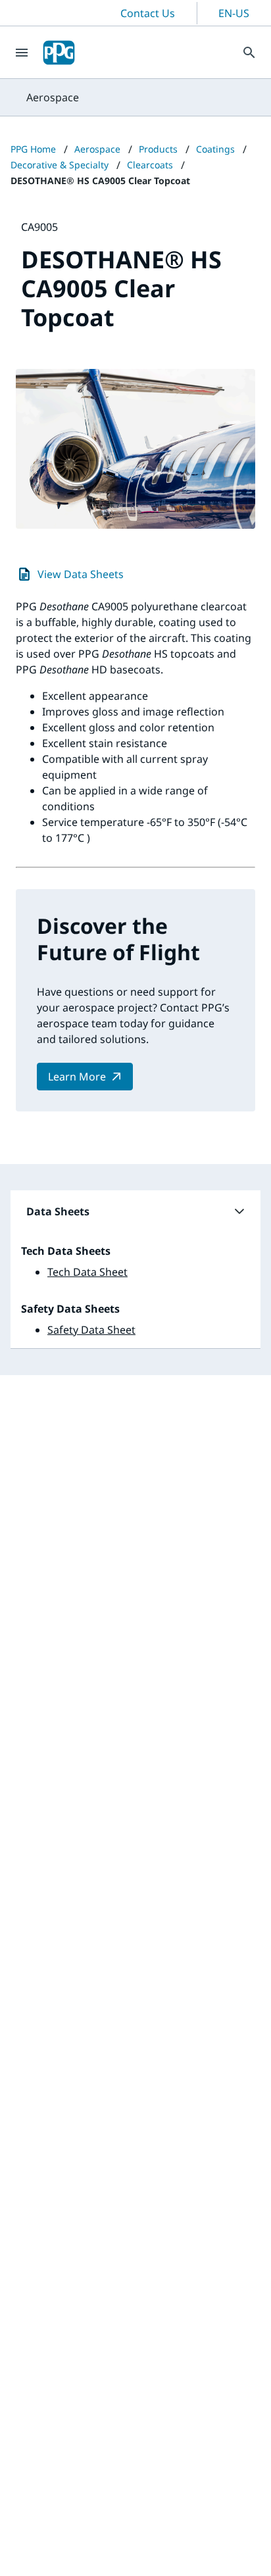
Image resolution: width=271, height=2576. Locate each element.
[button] (135, 1211)
